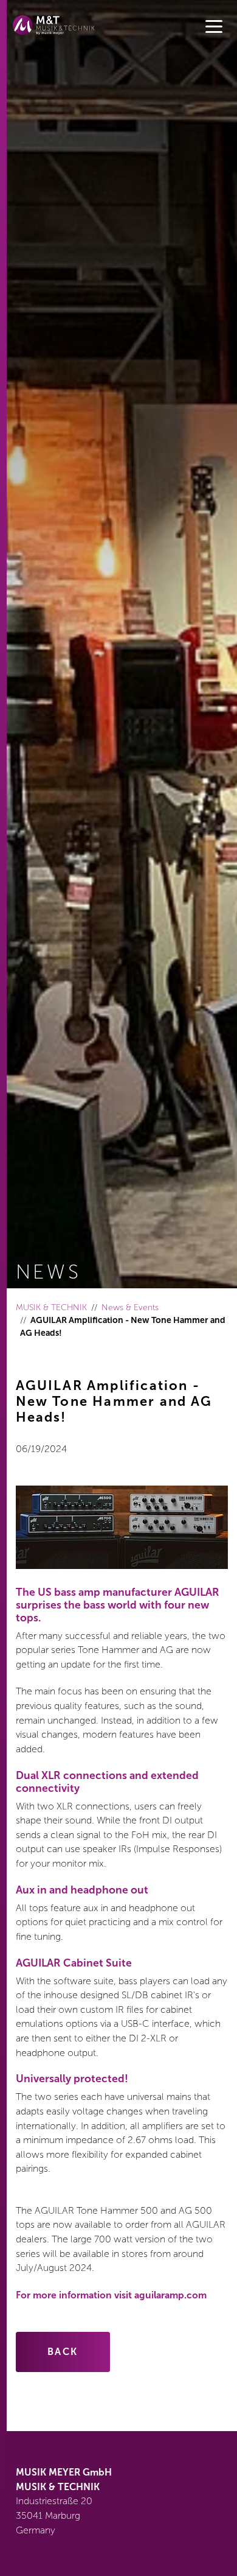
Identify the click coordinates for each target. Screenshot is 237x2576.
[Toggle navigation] (214, 27)
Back (63, 2352)
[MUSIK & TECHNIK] (54, 25)
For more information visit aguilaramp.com (111, 2295)
